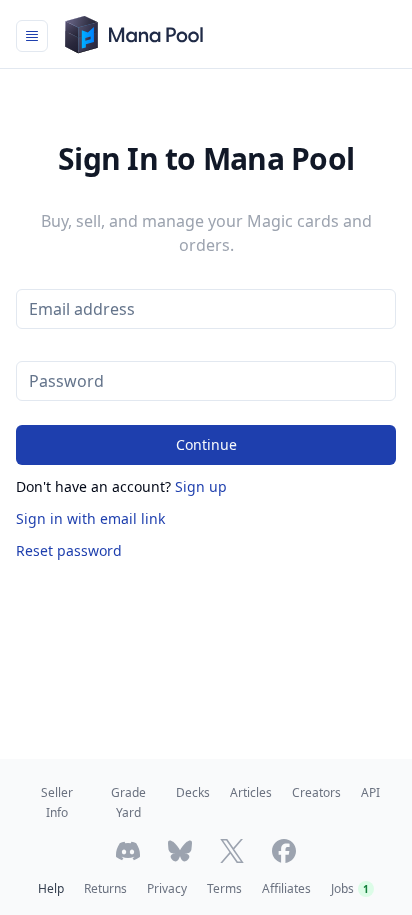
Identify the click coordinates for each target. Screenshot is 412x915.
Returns (105, 888)
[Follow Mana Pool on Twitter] (232, 851)
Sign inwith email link (90, 518)
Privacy (167, 888)
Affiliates (286, 888)
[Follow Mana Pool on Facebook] (284, 851)
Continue (206, 444)
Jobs (350, 888)
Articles (251, 792)
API (370, 792)
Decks (193, 792)
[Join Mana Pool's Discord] (128, 851)
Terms (224, 888)
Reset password (69, 550)
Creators (316, 792)
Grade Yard (128, 802)
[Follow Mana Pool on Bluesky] (180, 851)
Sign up (201, 486)
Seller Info (57, 802)
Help (51, 888)
